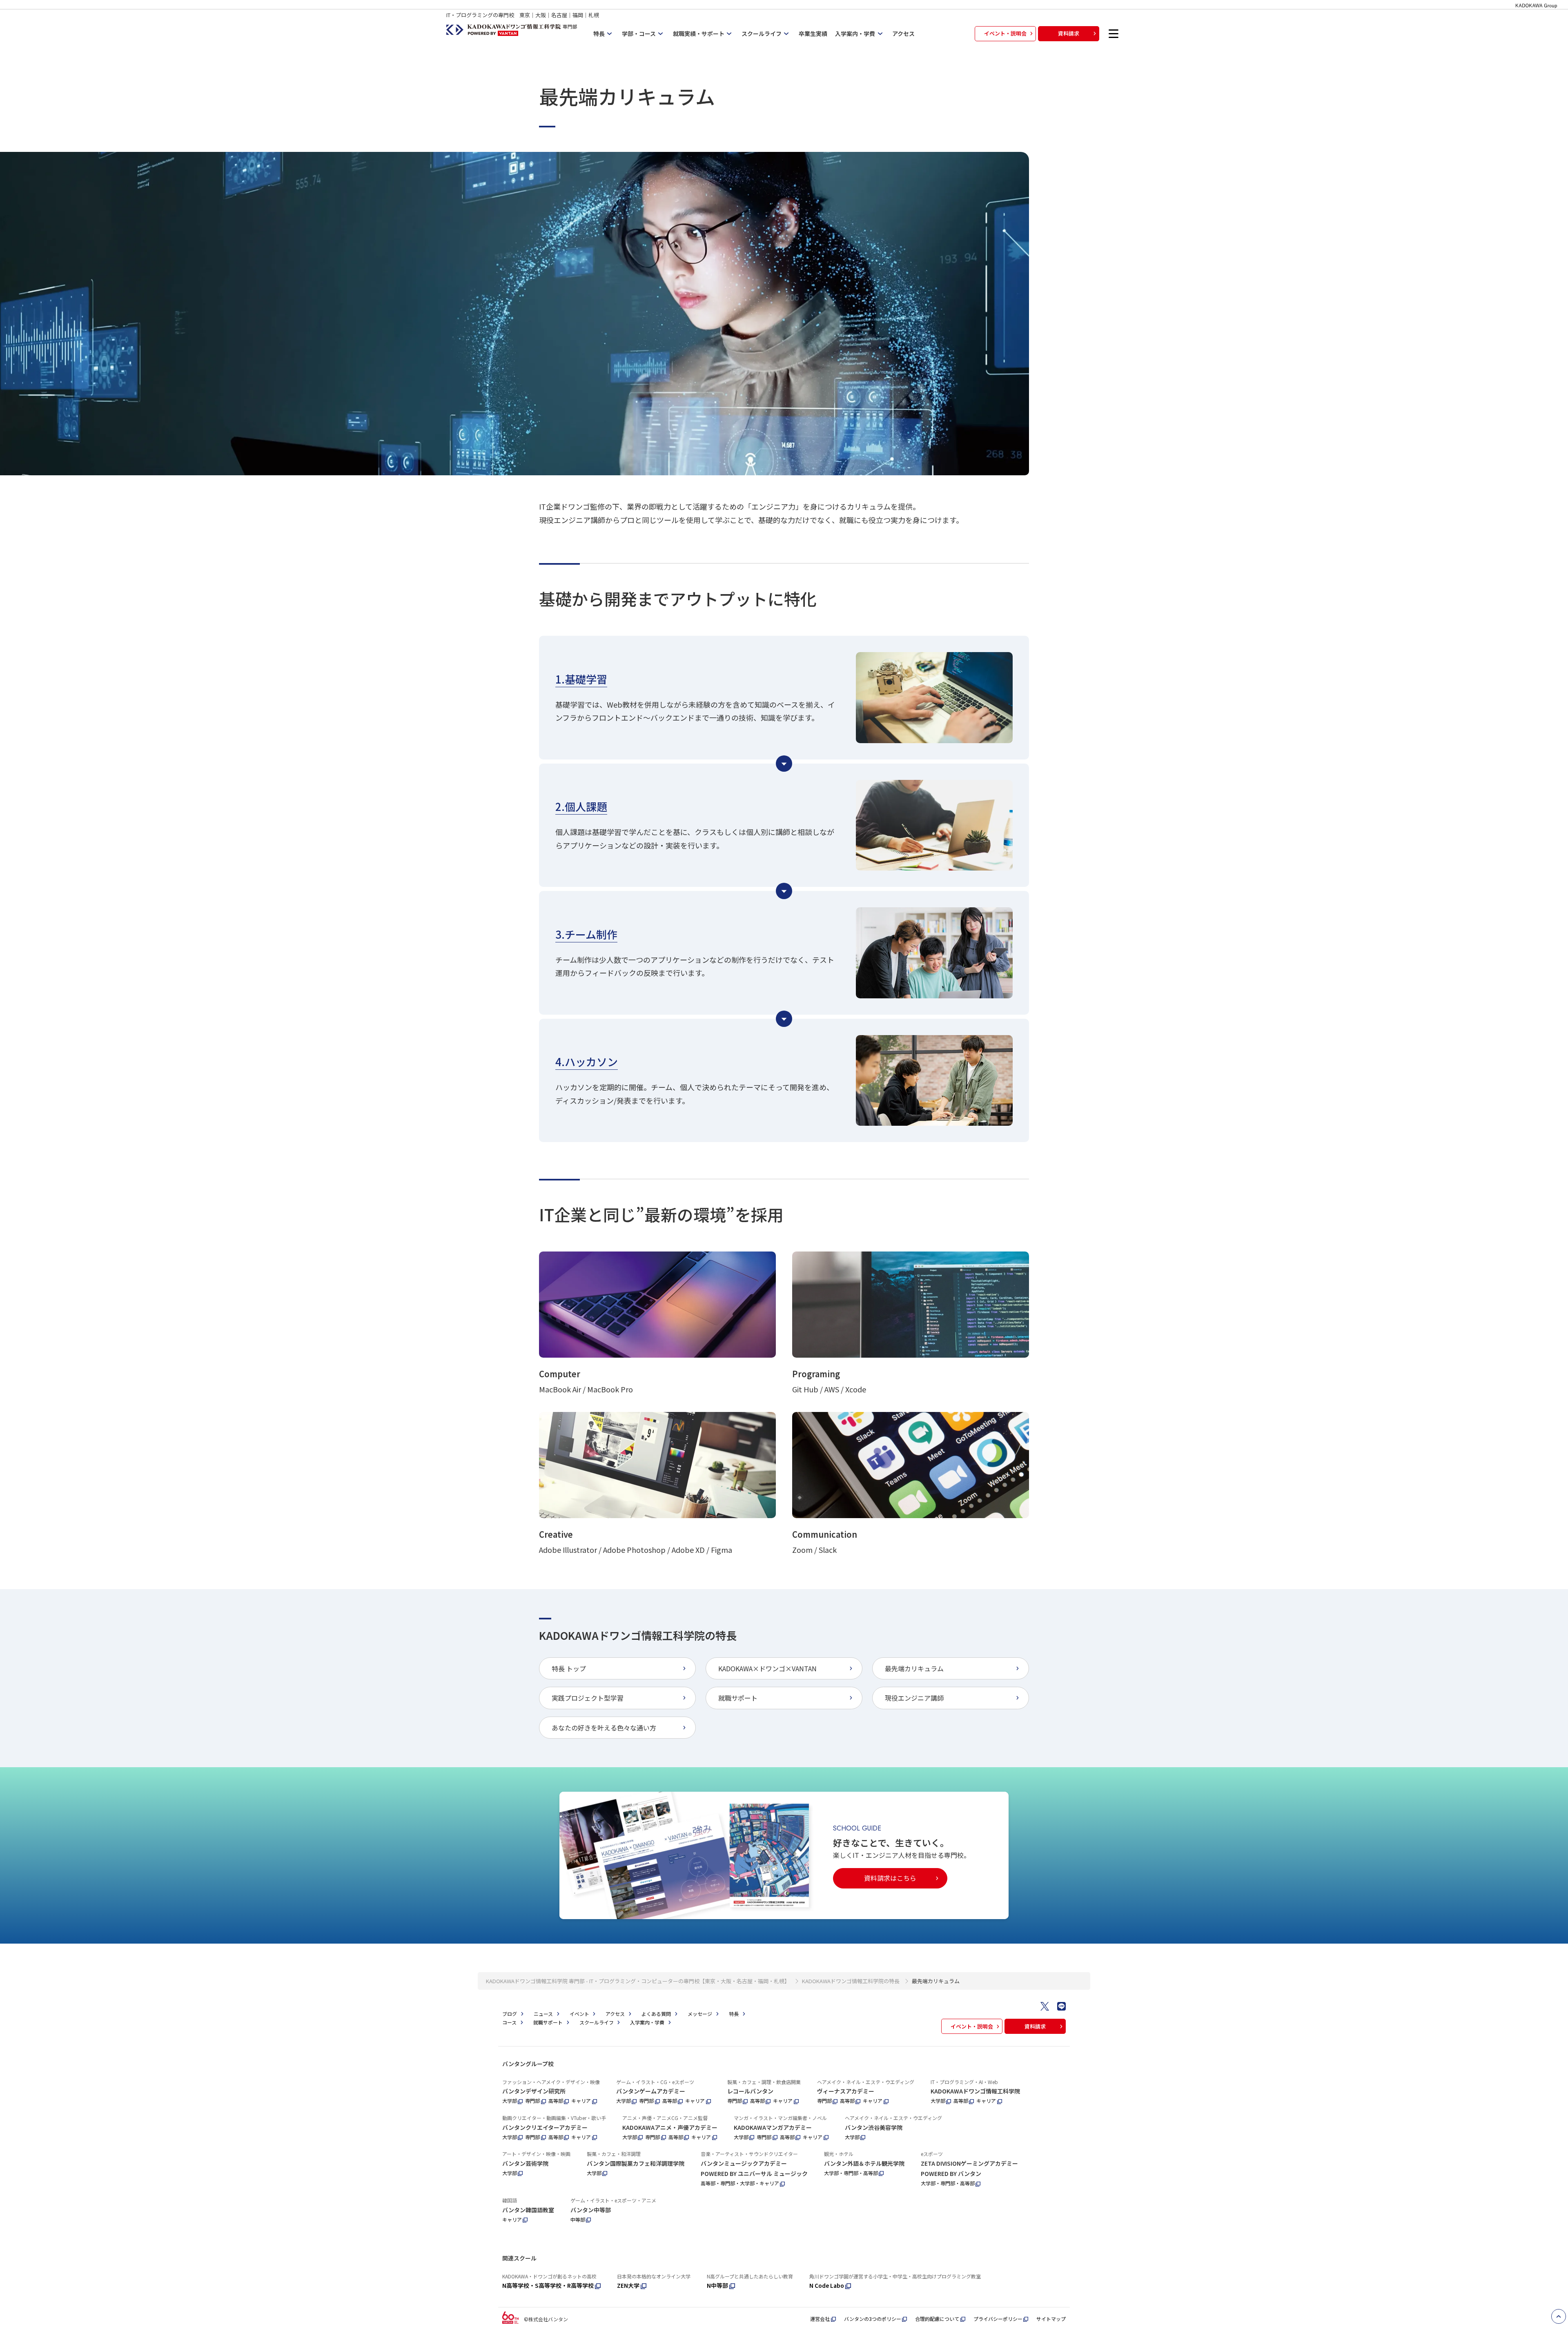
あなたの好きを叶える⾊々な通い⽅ (604, 1728)
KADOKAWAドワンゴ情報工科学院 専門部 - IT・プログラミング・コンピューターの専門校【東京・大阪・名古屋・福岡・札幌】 (638, 1981)
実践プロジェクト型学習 (588, 1698)
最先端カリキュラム (914, 1668)
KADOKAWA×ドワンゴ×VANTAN (767, 1668)
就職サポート (738, 1698)
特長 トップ (569, 1668)
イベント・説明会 (1005, 33)
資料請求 (1069, 33)
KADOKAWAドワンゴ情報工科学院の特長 (851, 1981)
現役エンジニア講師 (914, 1698)
